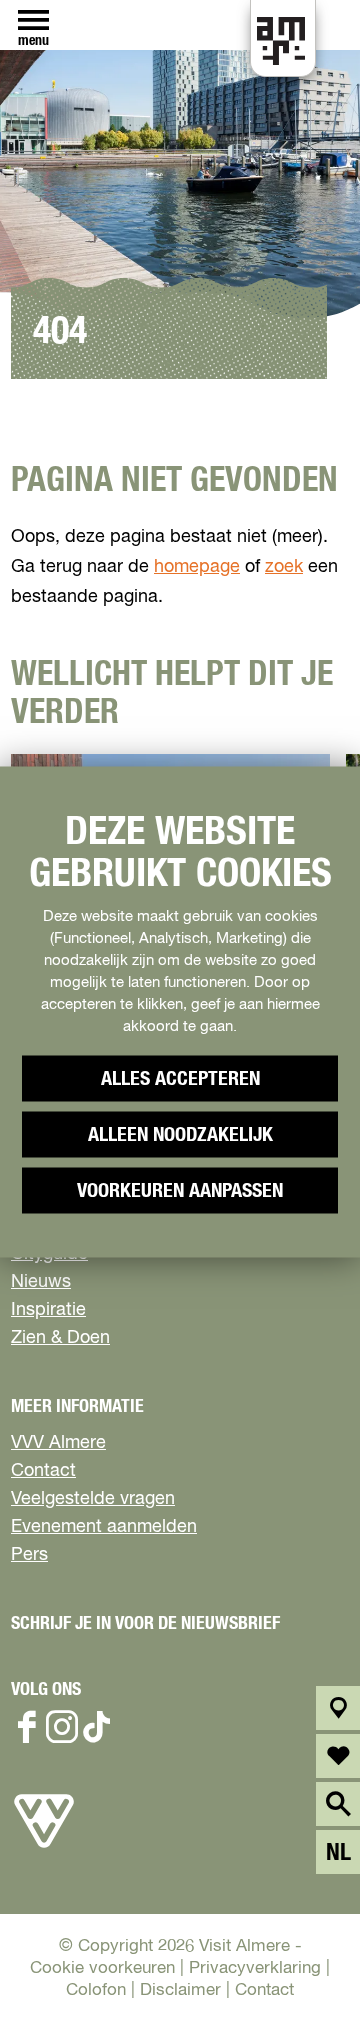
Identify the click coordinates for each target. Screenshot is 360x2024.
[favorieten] (338, 1756)
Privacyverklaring (255, 1968)
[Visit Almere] (44, 1848)
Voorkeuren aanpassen (180, 1191)
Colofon (96, 1990)
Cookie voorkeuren (102, 1968)
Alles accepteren (180, 1079)
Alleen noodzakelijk (180, 1135)
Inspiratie (48, 1310)
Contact (43, 1471)
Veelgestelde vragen (93, 1499)
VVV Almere (58, 1443)
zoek (284, 567)
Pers (29, 1555)
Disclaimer (180, 1990)
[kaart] (338, 1708)
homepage (197, 567)
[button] (299, 1963)
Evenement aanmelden (104, 1527)
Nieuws (41, 1282)
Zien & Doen (60, 1338)
